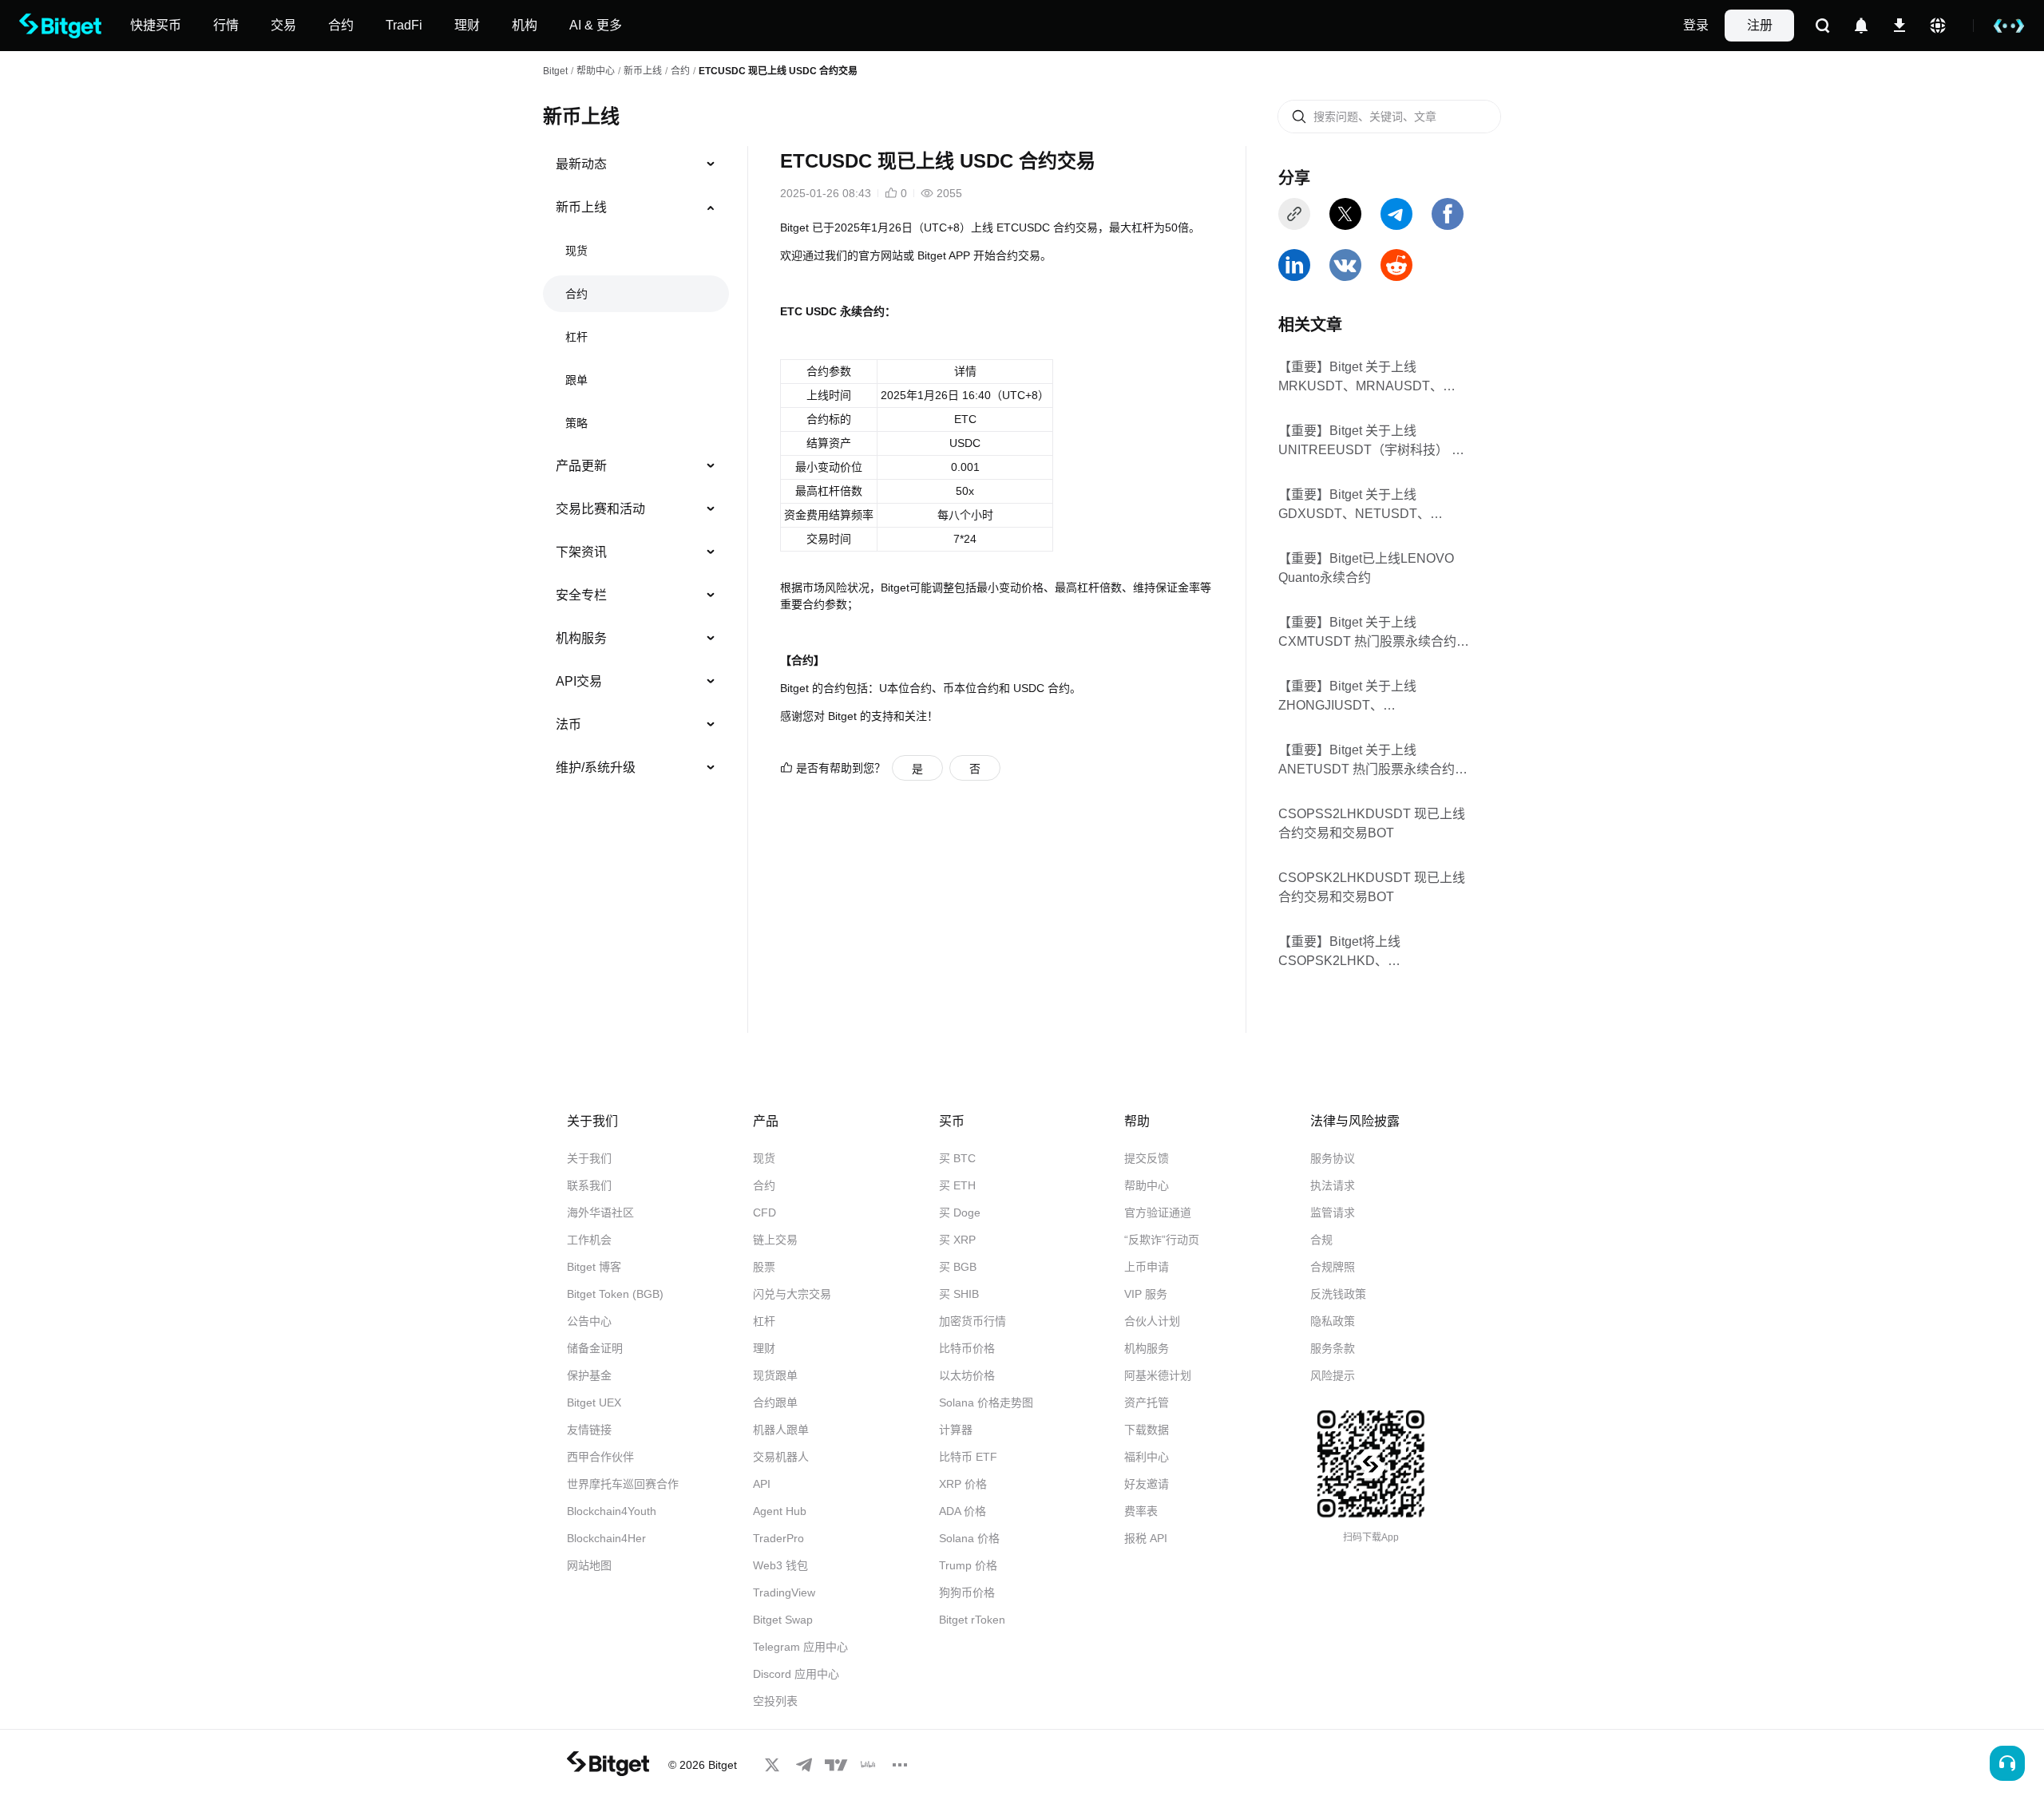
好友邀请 (1147, 1484)
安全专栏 (581, 595)
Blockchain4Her (606, 1538)
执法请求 (1333, 1185)
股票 (764, 1267)
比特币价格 (967, 1348)
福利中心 (1147, 1457)
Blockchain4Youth (612, 1511)
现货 (576, 251)
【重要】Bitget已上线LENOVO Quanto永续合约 (1366, 568)
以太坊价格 (967, 1375)
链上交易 (775, 1240)
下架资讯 (581, 552)
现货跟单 (775, 1375)
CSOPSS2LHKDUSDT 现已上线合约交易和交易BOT (1372, 823)
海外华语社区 (600, 1213)
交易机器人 (781, 1457)
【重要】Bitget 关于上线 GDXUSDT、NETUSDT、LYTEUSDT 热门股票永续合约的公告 (1371, 505)
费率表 (1141, 1511)
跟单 (576, 380)
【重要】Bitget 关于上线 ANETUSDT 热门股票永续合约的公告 (1373, 760)
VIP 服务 (1146, 1294)
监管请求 (1333, 1213)
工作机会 (589, 1240)
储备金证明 (595, 1348)
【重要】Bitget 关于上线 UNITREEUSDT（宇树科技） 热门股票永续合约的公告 (1371, 441)
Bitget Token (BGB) (615, 1294)
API (762, 1484)
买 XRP (957, 1240)
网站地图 (589, 1565)
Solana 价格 (969, 1538)
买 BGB (958, 1267)
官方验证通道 (1158, 1213)
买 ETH (957, 1185)
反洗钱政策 (1338, 1294)
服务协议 (1333, 1158)
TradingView (784, 1592)
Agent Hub (780, 1511)
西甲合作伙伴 (600, 1457)
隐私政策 (1333, 1321)
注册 (1760, 25)
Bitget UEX (594, 1402)
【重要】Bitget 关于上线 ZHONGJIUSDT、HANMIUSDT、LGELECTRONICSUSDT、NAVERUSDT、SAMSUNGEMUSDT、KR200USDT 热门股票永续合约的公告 (1369, 696)
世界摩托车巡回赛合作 (623, 1484)
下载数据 (1147, 1430)
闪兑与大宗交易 (792, 1294)
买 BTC (957, 1158)
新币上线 (643, 71)
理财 (764, 1348)
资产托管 (1147, 1402)
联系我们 (589, 1185)
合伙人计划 (1152, 1321)
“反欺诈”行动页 (1162, 1240)
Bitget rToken (972, 1620)
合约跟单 (775, 1402)
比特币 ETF (968, 1457)
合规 (1321, 1240)
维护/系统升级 (596, 767)
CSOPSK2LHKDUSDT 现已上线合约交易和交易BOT (1372, 887)
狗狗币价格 (967, 1592)
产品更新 (581, 466)
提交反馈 (1147, 1158)
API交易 (579, 681)
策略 (576, 423)
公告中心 (589, 1321)
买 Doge (960, 1213)
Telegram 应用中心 (800, 1647)
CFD (765, 1213)
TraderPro (778, 1538)
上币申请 (1147, 1267)
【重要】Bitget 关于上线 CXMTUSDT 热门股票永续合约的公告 (1374, 633)
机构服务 (581, 638)
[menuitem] (636, 164)
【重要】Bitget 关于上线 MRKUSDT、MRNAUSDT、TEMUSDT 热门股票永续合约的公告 (1369, 377)
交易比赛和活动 (600, 509)
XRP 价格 (963, 1484)
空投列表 (775, 1701)
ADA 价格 (963, 1511)
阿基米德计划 (1158, 1375)
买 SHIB (959, 1294)
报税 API (1146, 1538)
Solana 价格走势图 (986, 1402)
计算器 (956, 1430)
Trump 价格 (968, 1565)
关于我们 (589, 1158)
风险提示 (1333, 1375)
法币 (568, 724)
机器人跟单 (781, 1430)
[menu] (636, 469)
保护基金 (589, 1375)
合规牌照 (1333, 1267)
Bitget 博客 (594, 1267)
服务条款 (1333, 1348)
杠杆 (576, 337)
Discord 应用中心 (796, 1674)
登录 (1696, 25)
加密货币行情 (972, 1321)
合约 (680, 71)
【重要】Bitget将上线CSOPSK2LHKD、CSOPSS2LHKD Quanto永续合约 (1368, 952)
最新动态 (581, 164)
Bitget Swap (783, 1620)
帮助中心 (1147, 1185)
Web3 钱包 (780, 1565)
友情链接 (589, 1430)
